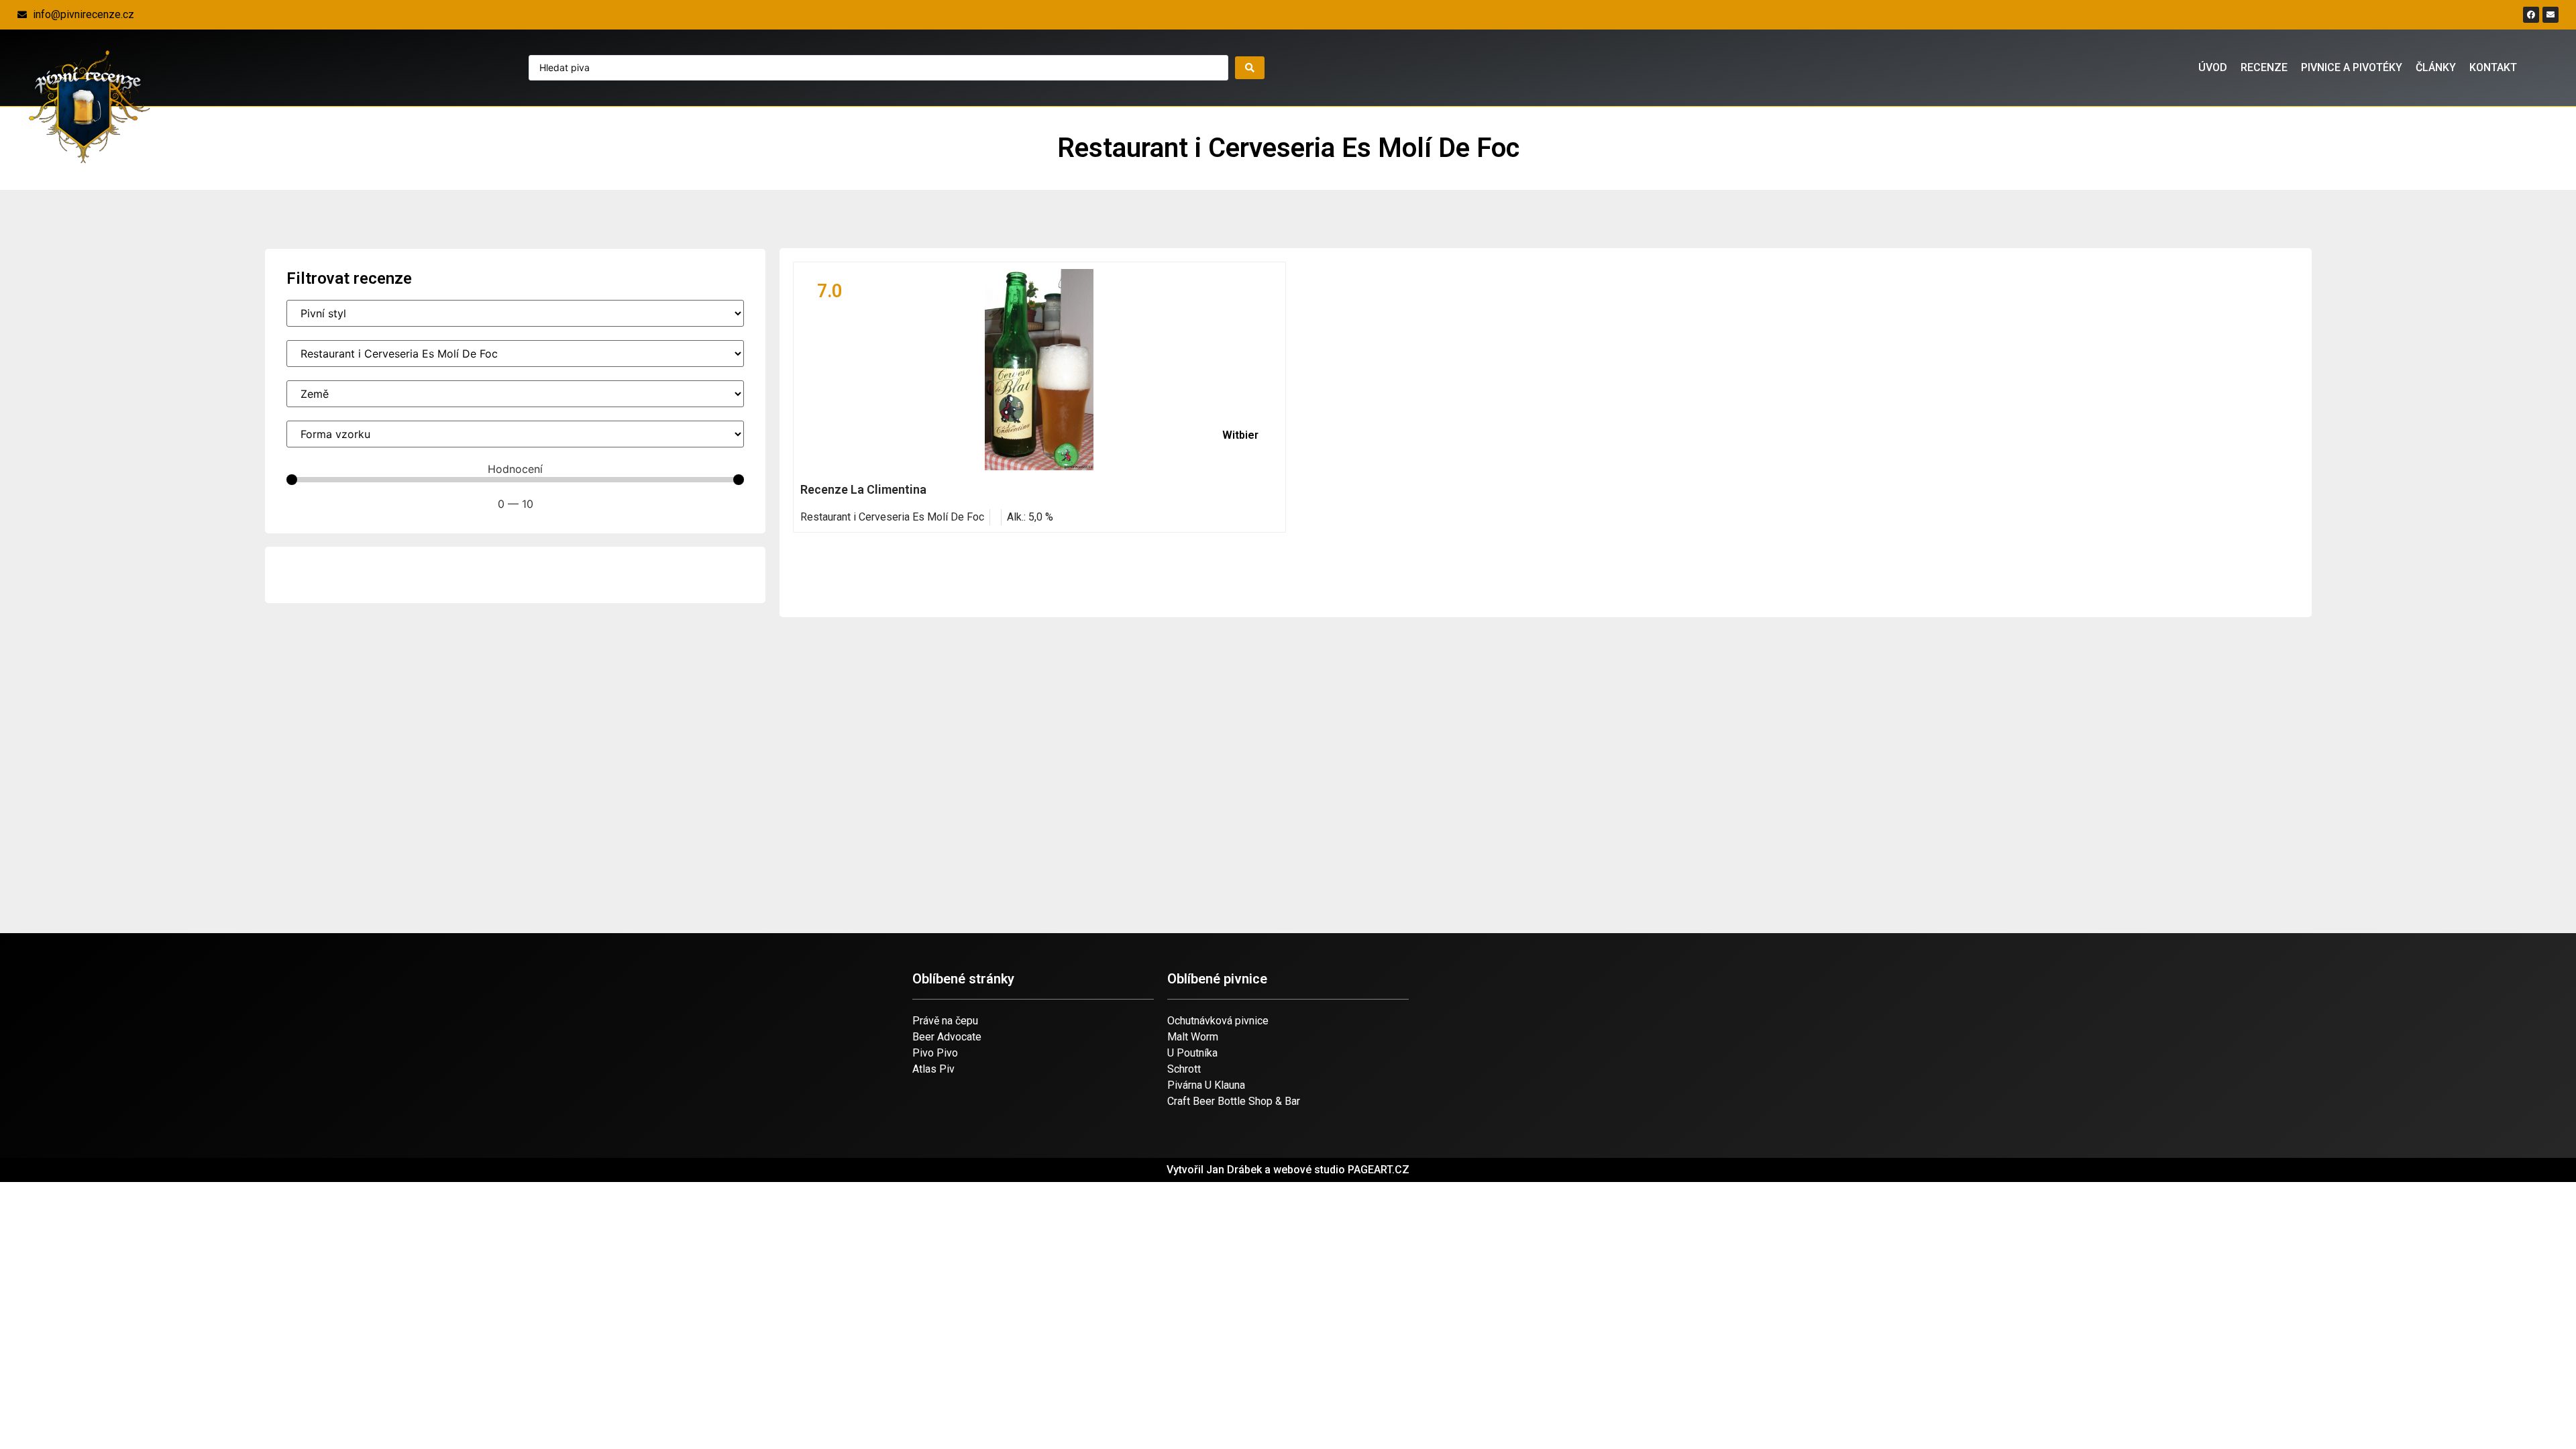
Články (2436, 67)
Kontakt (2493, 67)
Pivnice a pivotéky (2352, 67)
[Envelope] (2551, 15)
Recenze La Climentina (863, 489)
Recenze (2264, 67)
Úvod (2213, 67)
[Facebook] (2531, 15)
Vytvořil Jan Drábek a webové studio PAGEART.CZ (1288, 1170)
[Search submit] (1250, 68)
